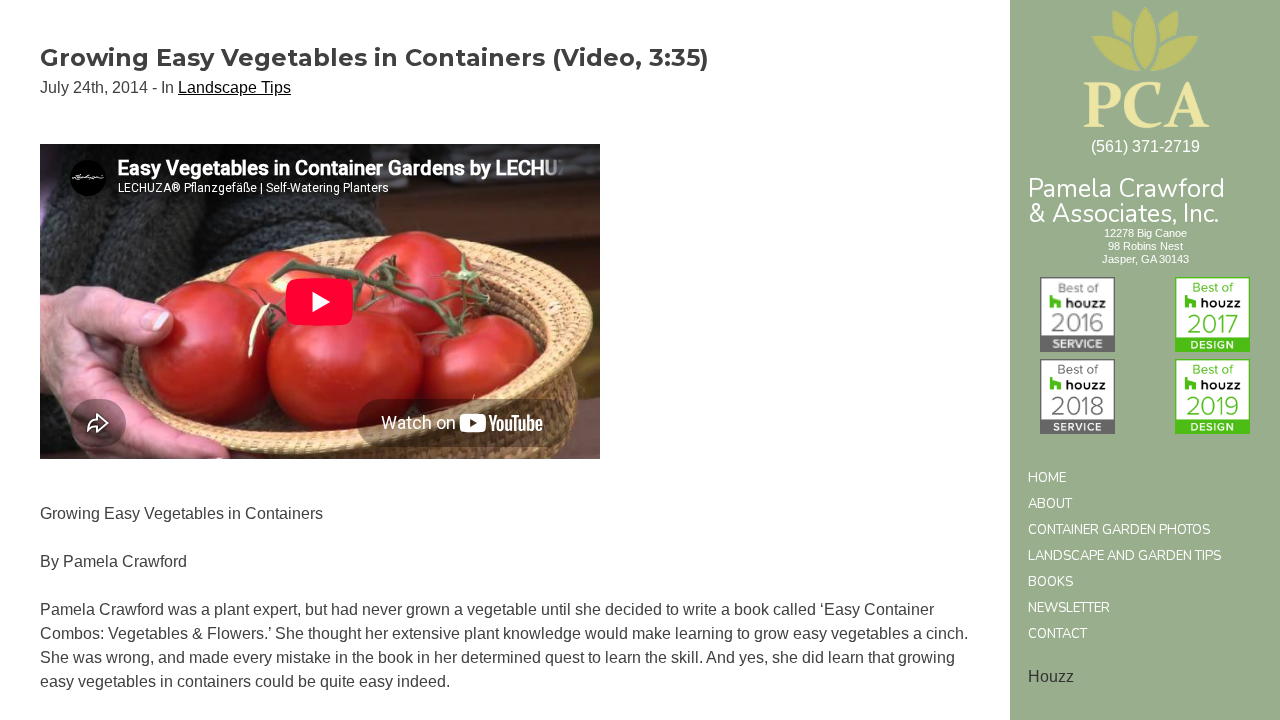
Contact (1057, 634)
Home (1047, 478)
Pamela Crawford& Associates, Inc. (1126, 199)
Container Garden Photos (1119, 530)
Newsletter (1069, 608)
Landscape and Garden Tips (1124, 556)
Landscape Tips (234, 87)
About (1050, 504)
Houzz (1051, 676)
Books (1050, 582)
